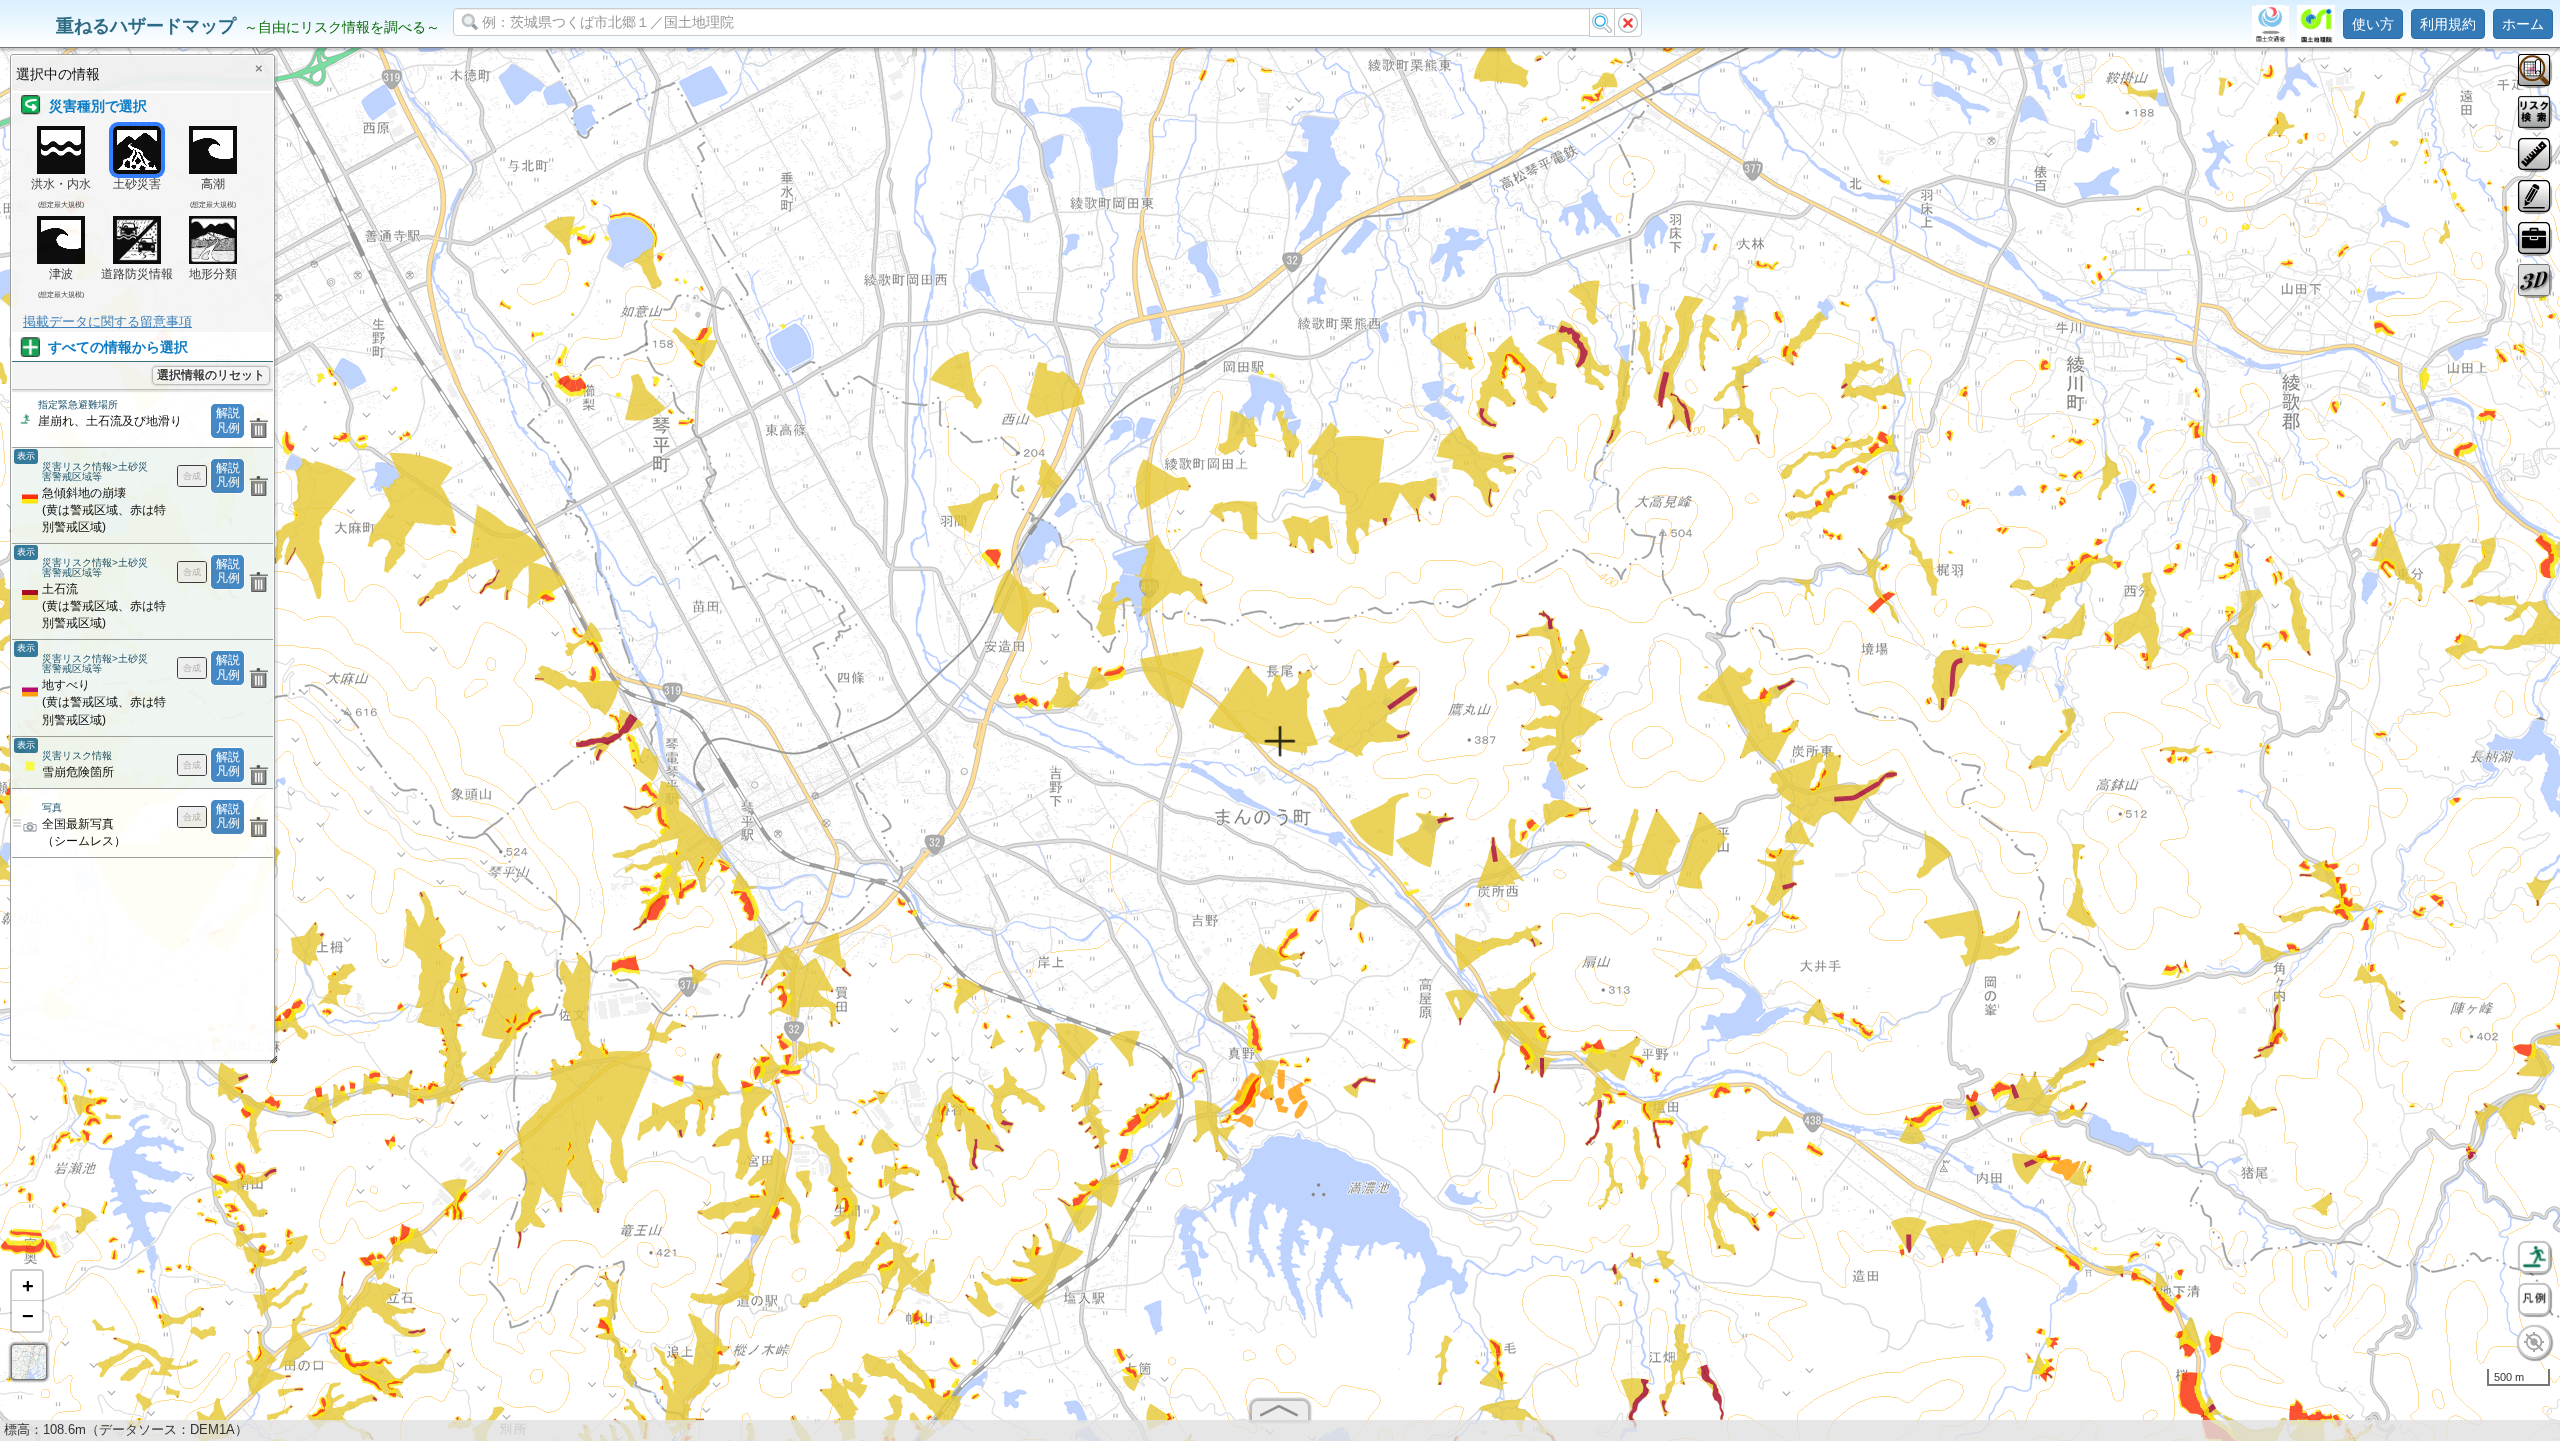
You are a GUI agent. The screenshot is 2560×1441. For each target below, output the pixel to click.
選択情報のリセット (211, 375)
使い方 (2373, 24)
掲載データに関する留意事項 (107, 321)
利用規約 (2448, 24)
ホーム (2523, 24)
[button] (27, 1286)
